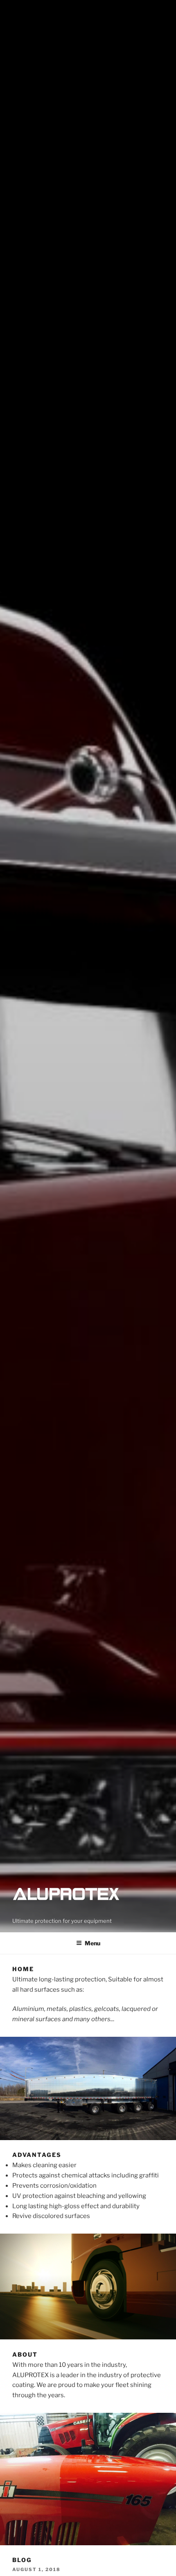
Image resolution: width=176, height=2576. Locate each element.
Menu (93, 1943)
